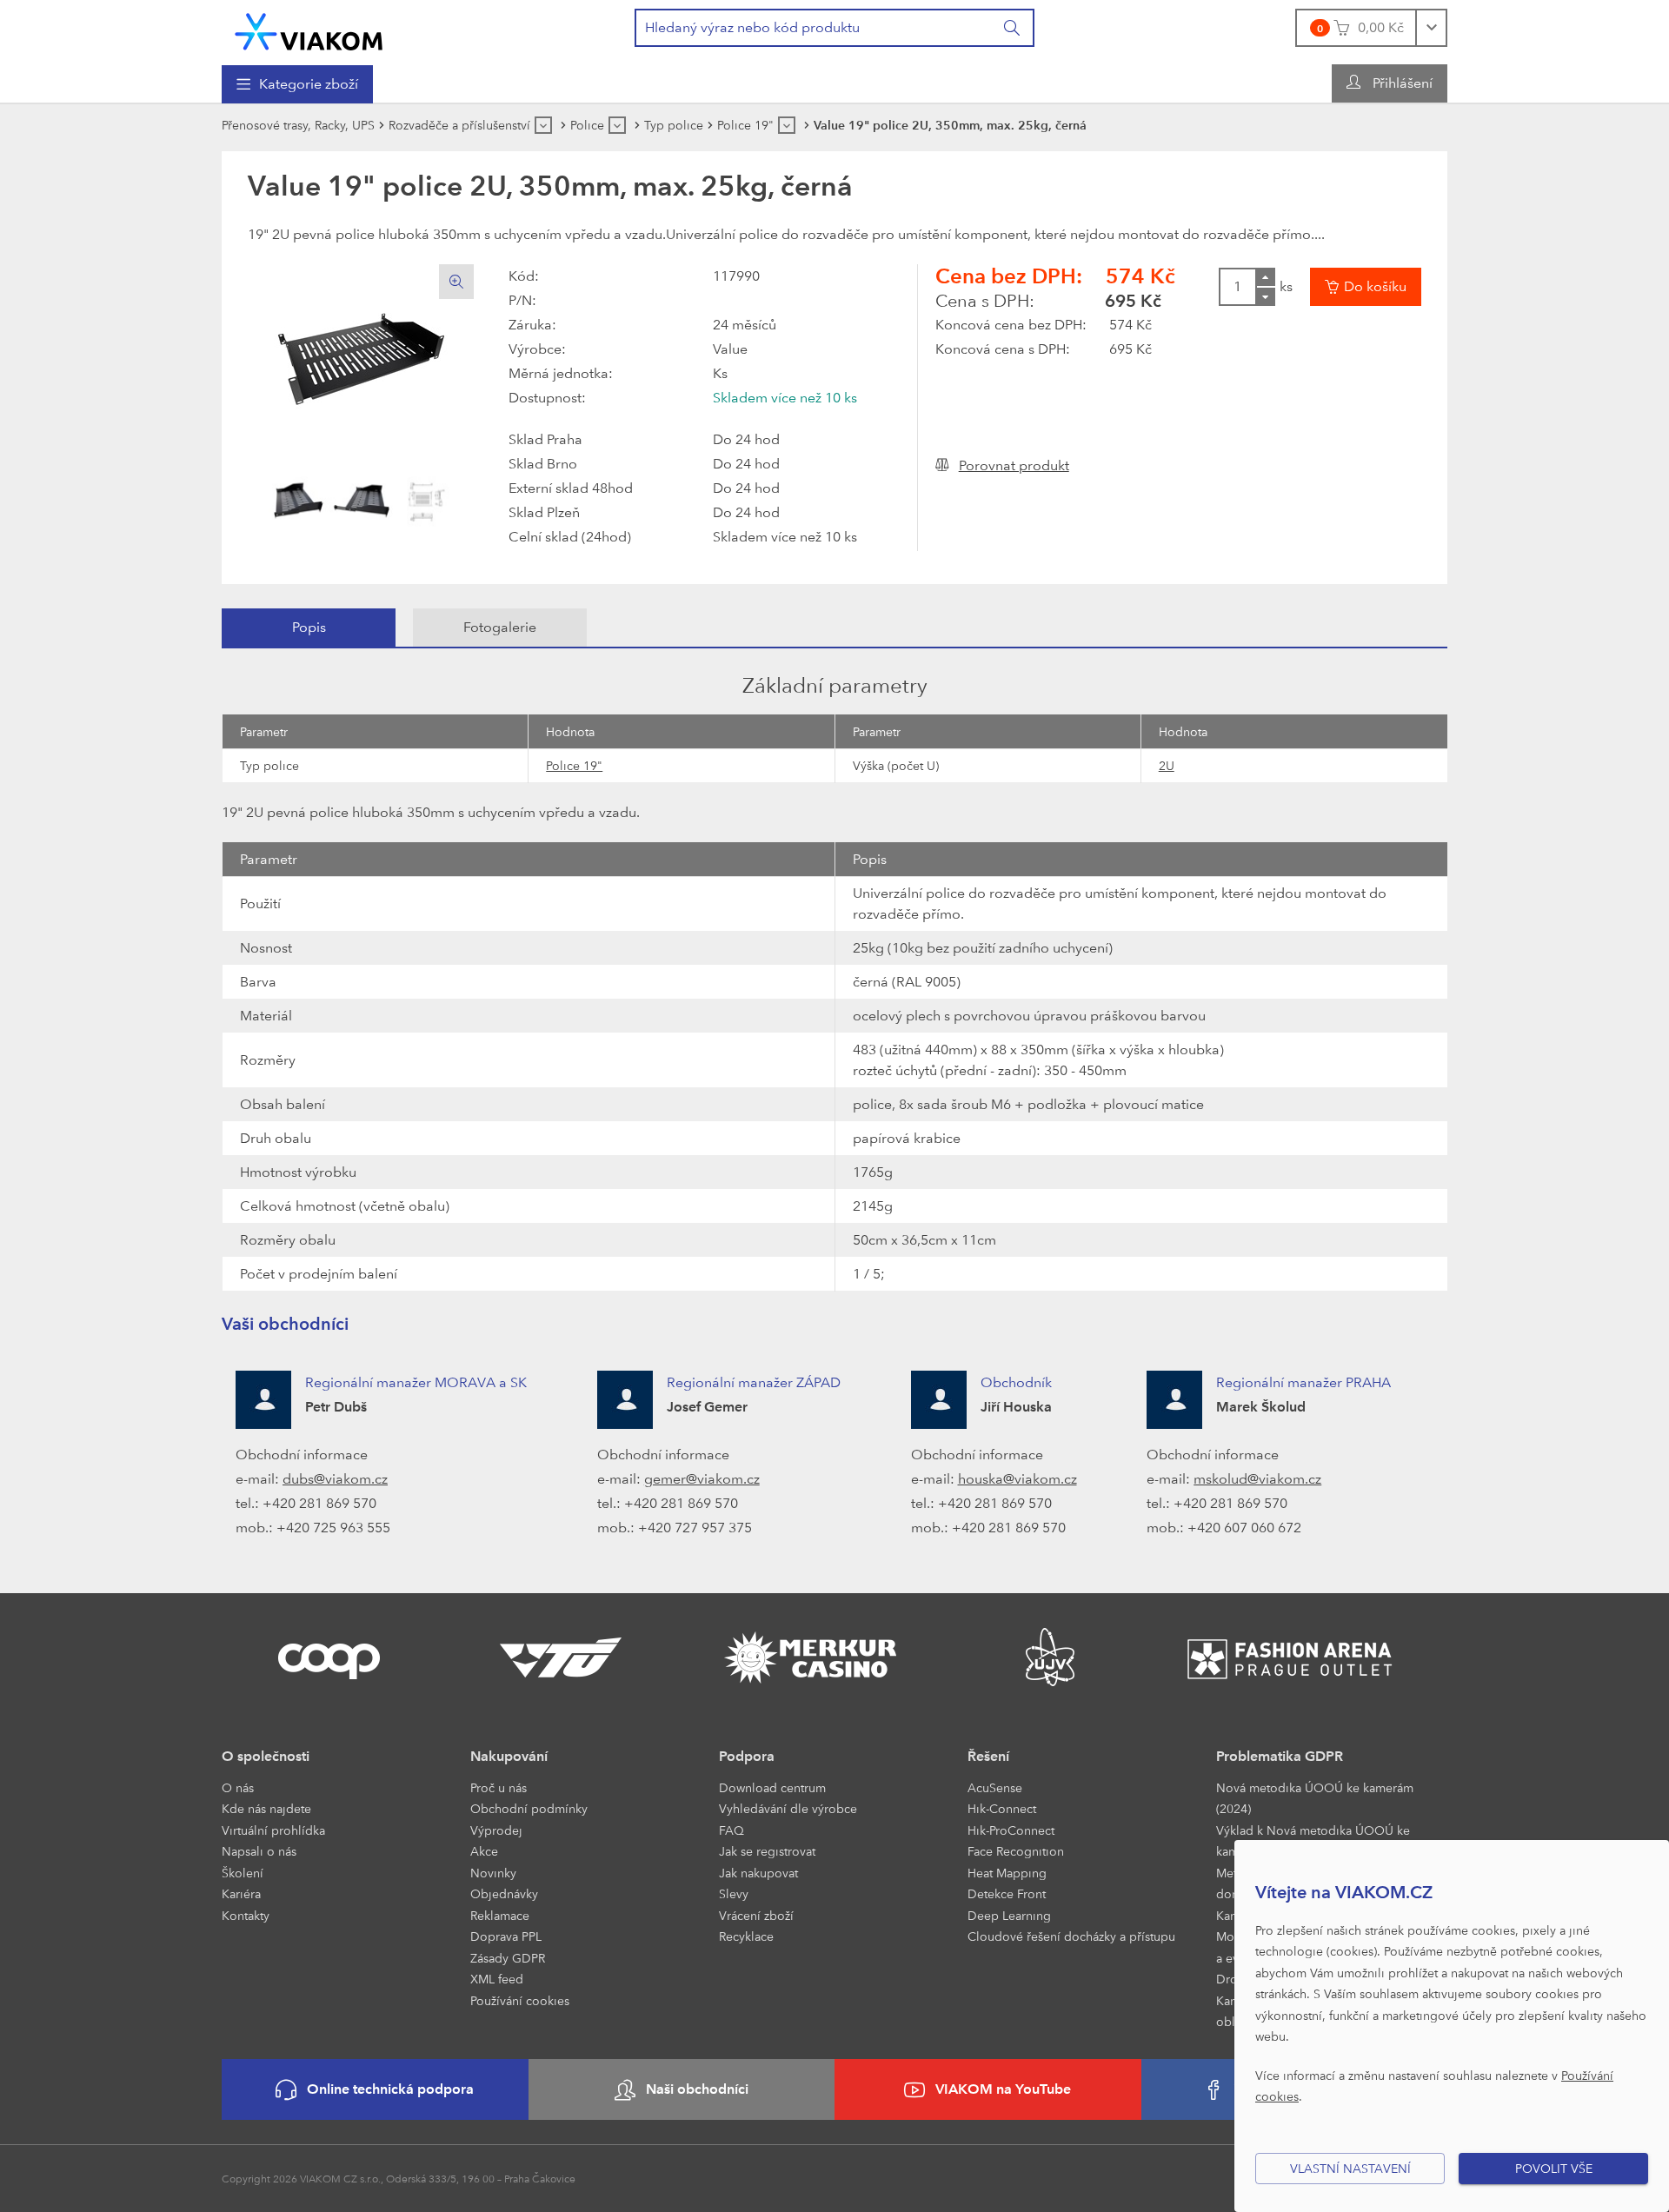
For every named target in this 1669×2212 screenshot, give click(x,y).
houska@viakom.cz (1017, 1479)
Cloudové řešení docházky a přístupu (1071, 1936)
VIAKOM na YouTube (1003, 2089)
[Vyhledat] (1013, 28)
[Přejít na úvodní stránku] (309, 32)
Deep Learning (1009, 1915)
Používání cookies (520, 2000)
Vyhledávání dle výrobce (788, 1808)
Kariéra (241, 1893)
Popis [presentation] (309, 627)
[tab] (309, 628)
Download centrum (772, 1787)
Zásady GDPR (508, 1958)
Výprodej (496, 1830)
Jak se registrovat (767, 1851)
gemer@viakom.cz (702, 1479)
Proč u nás (499, 1787)
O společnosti (266, 1756)
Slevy (734, 1893)
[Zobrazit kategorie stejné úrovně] (543, 125)
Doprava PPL (506, 1936)
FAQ (731, 1830)
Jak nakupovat (758, 1873)
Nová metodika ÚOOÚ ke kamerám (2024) (1315, 1798)
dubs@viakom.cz (335, 1479)
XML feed (497, 1979)
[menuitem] (297, 84)
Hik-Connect (1002, 1808)
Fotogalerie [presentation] (500, 627)
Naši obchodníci (697, 2089)
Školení (243, 1873)
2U (1167, 765)
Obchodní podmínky (529, 1808)
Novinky (493, 1873)
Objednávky (504, 1893)
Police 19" (574, 765)
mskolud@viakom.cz (1257, 1479)
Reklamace (500, 1915)
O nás (238, 1787)
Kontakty (246, 1915)
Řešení (988, 1756)
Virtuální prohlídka (273, 1830)
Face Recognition (1016, 1851)
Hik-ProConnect (1011, 1830)
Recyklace (746, 1936)
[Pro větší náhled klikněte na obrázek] (361, 358)
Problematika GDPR (1280, 1756)
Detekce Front (1007, 1893)
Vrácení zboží (756, 1915)
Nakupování (509, 1756)
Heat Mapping (1007, 1873)
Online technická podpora (390, 2089)
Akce (484, 1851)
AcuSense (995, 1787)
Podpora (747, 1756)
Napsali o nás (259, 1851)
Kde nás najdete (266, 1808)
